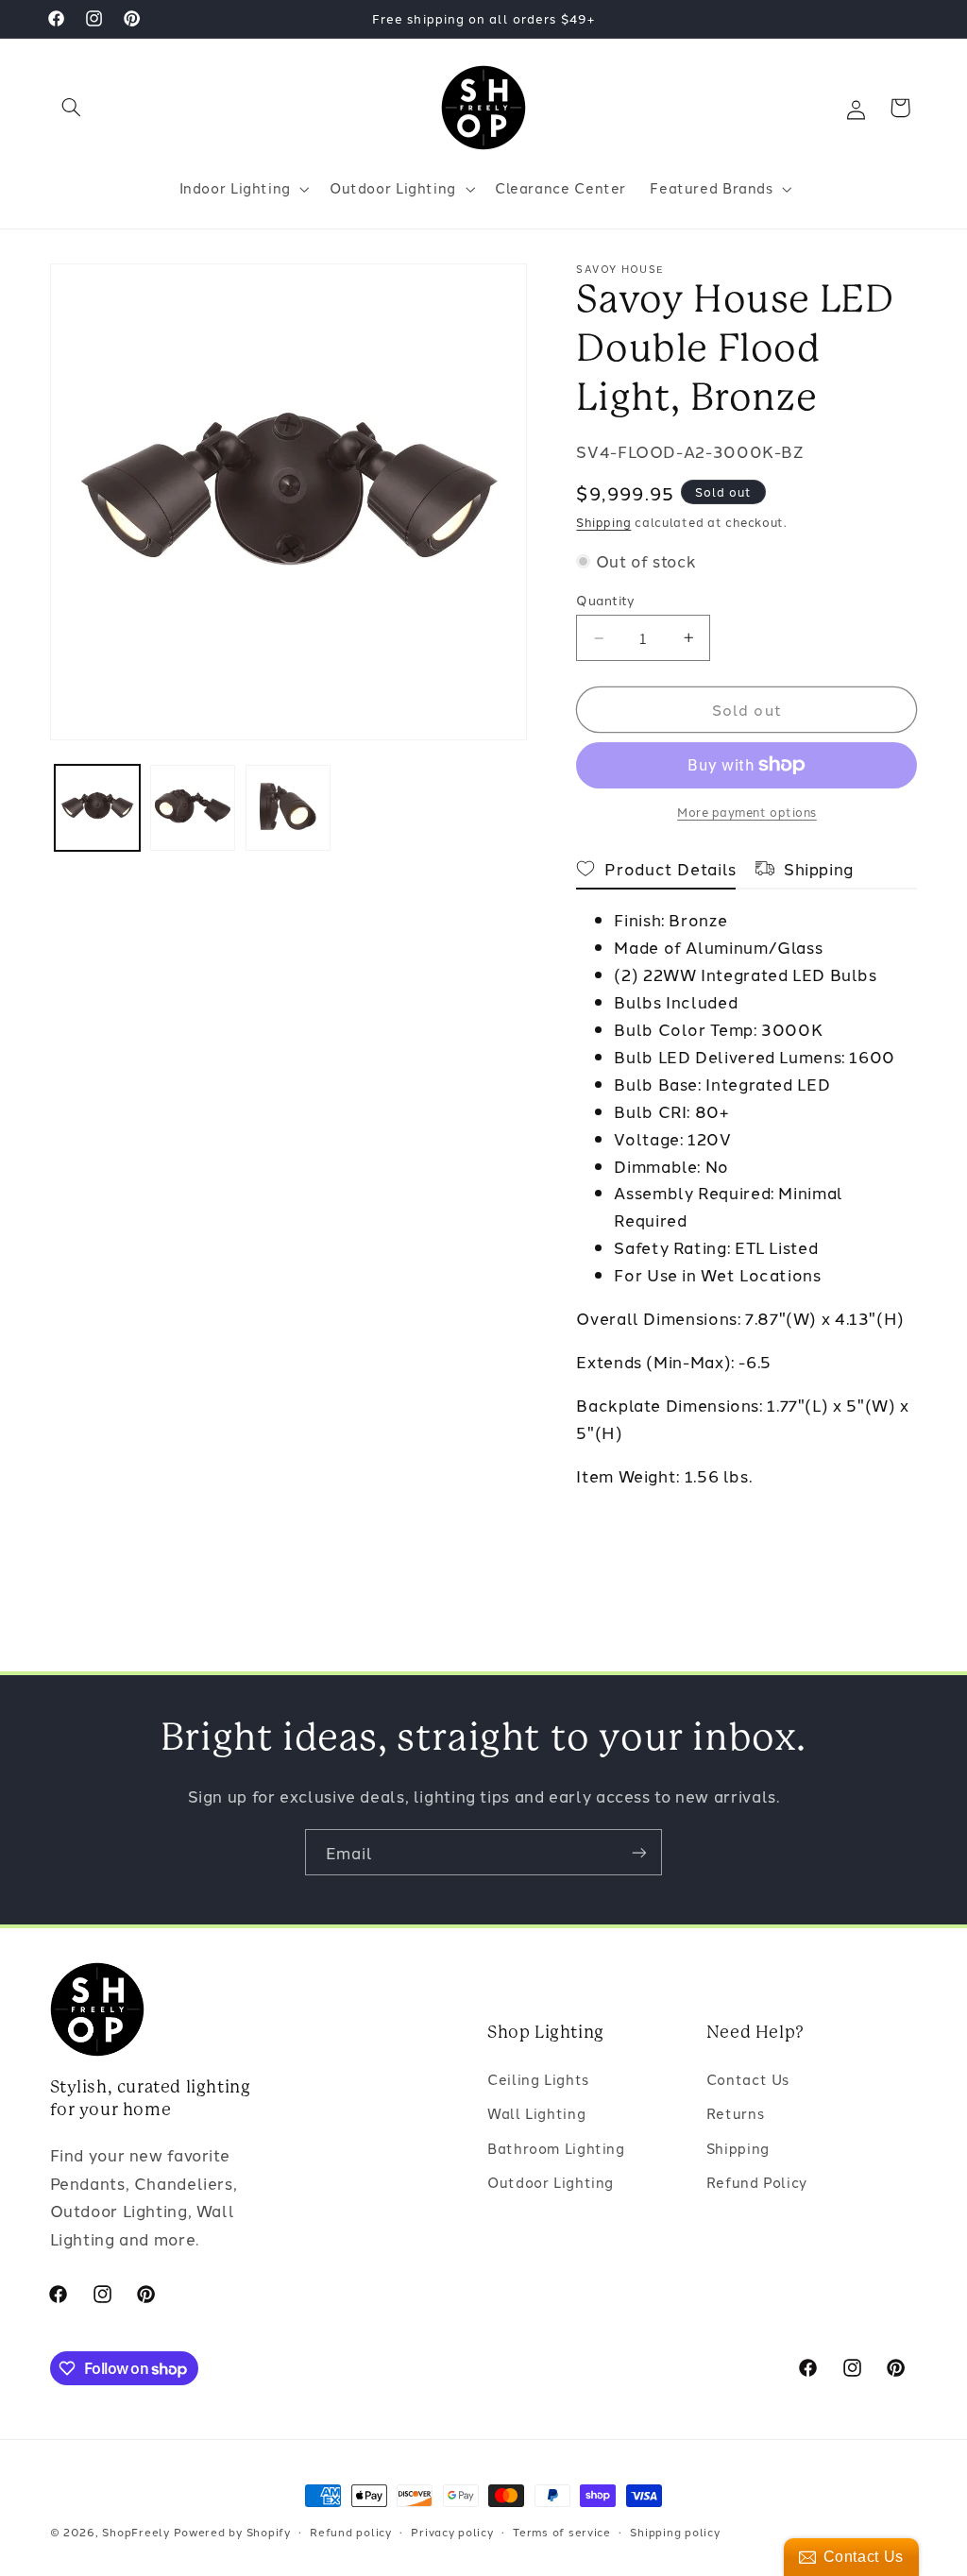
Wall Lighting (536, 2113)
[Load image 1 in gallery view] (98, 808)
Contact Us (748, 2079)
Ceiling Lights (538, 2079)
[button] (72, 108)
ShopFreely (136, 2532)
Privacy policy (452, 2532)
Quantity (605, 600)
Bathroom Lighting (556, 2148)
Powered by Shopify (232, 2532)
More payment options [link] (747, 812)
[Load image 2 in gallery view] (193, 808)
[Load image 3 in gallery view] (288, 808)
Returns (735, 2113)
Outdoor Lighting (551, 2182)
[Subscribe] (639, 1852)
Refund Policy (757, 2182)
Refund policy (351, 2532)
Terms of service (562, 2532)
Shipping (603, 522)
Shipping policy (675, 2532)
